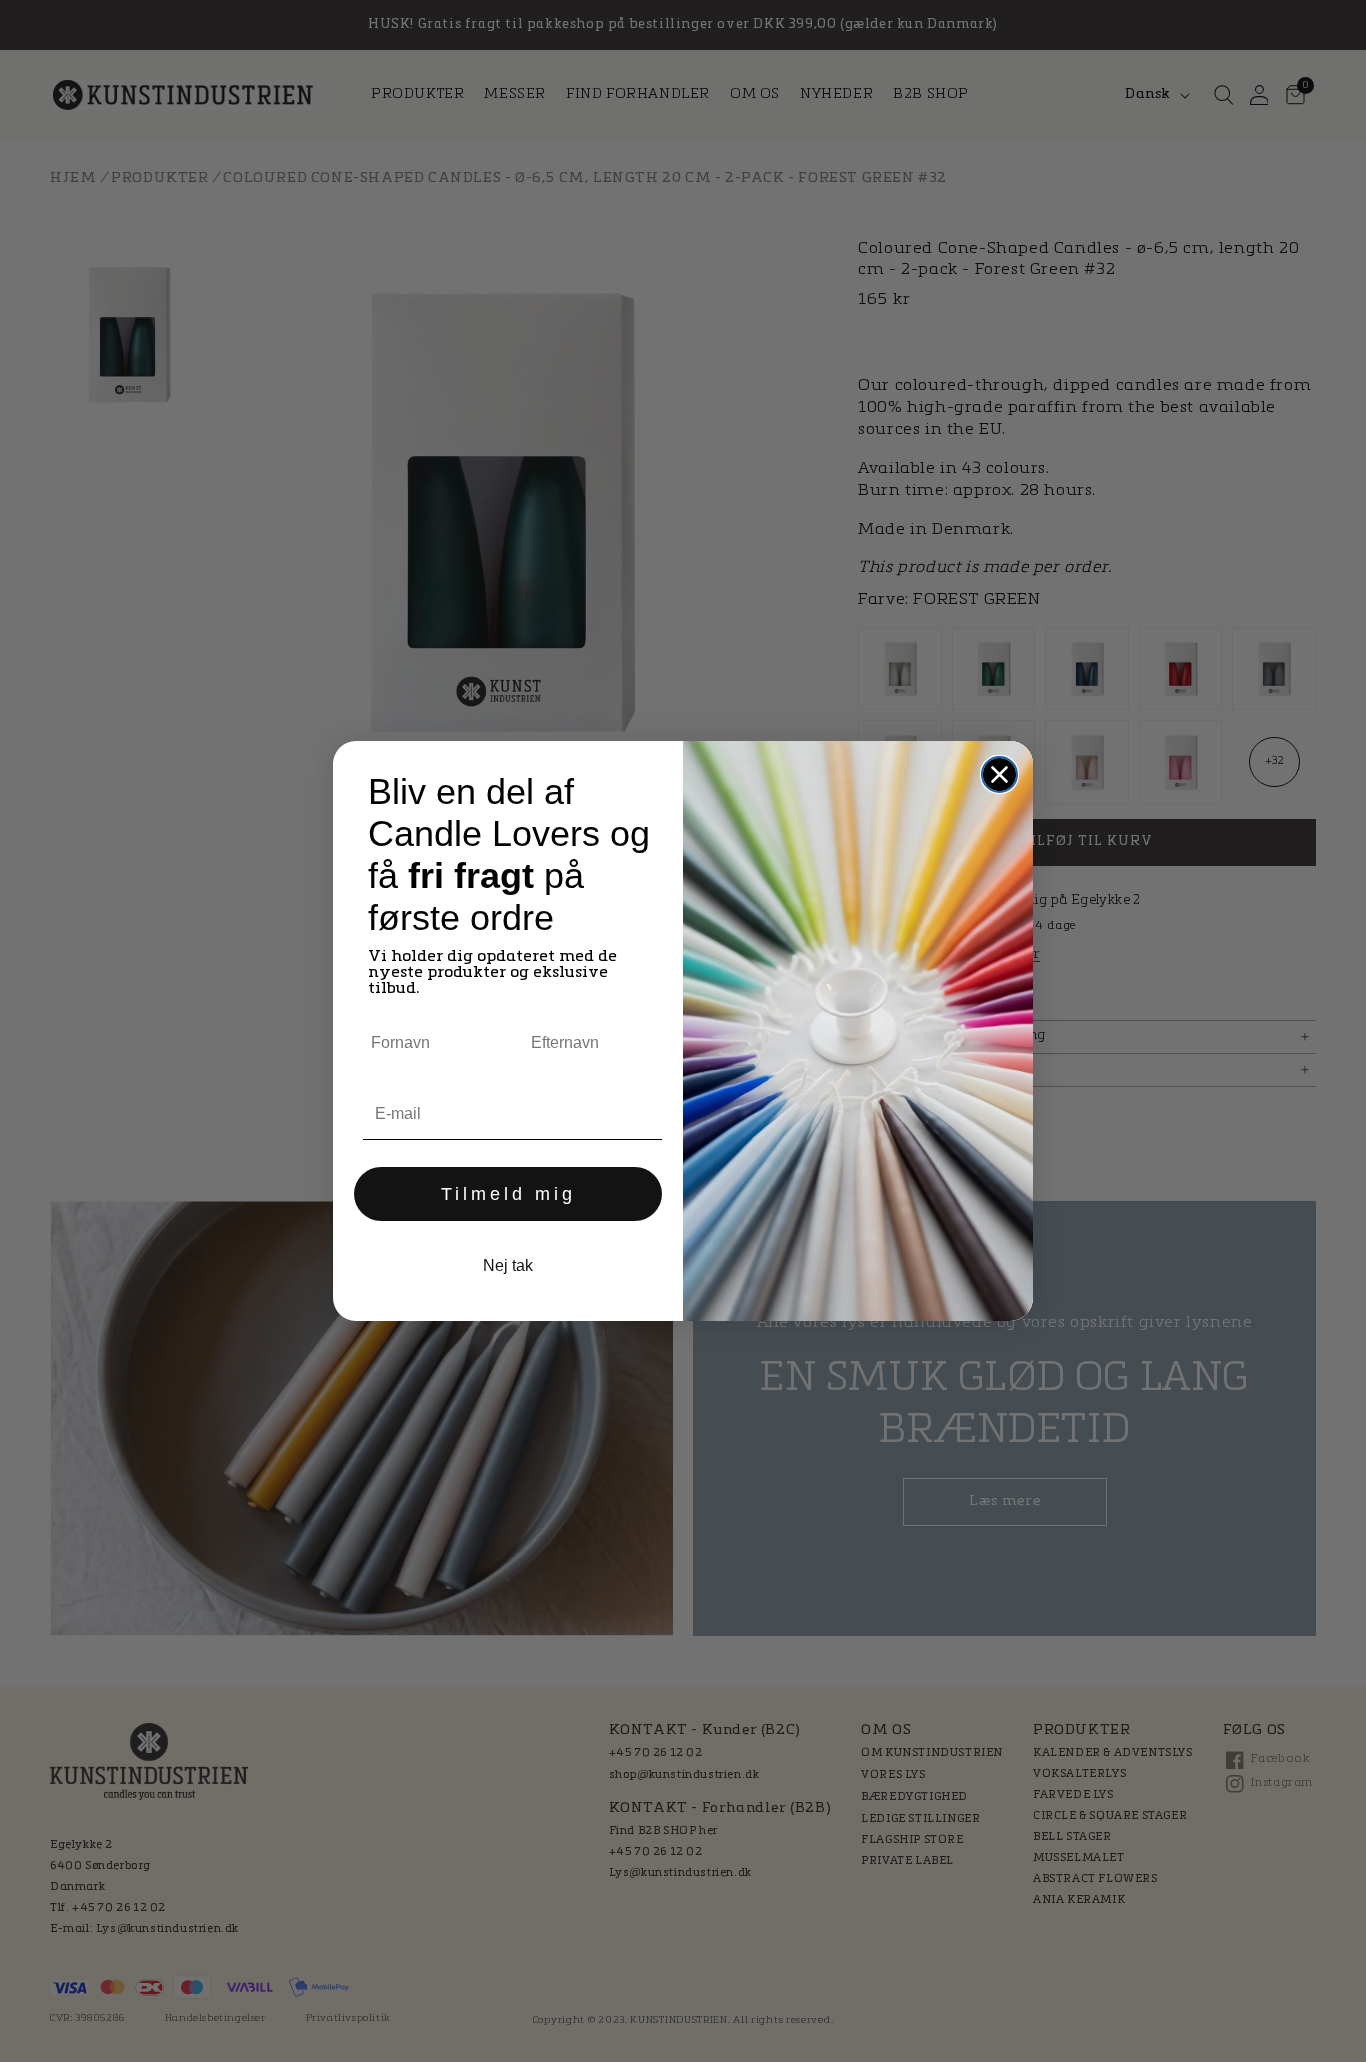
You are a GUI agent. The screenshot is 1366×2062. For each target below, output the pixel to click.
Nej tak (508, 1265)
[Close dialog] (999, 774)
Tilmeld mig (508, 1194)
